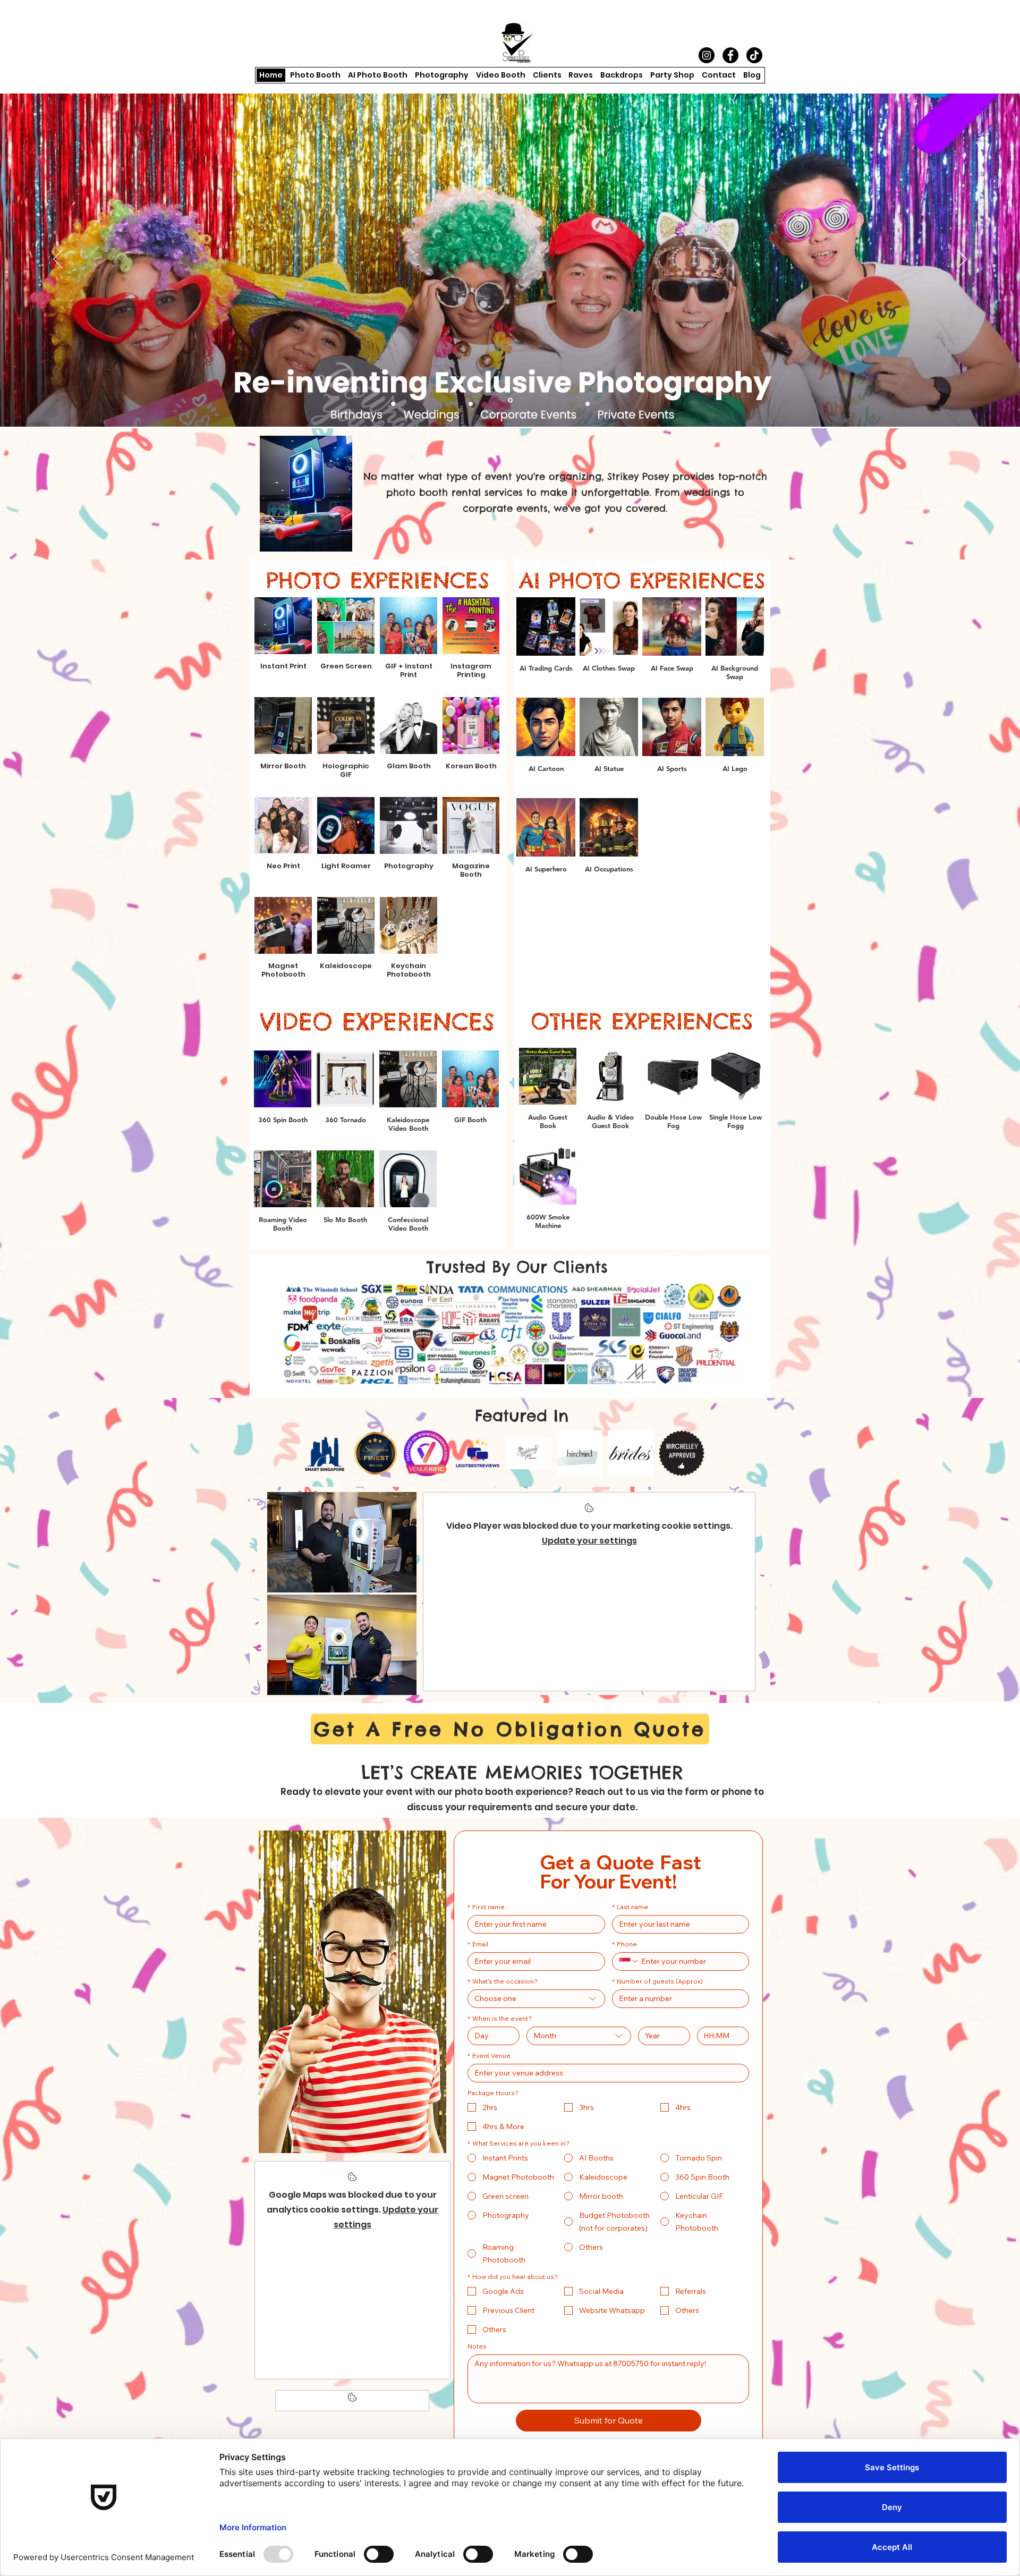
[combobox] (536, 1999)
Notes (477, 2346)
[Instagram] (707, 55)
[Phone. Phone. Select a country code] (629, 1961)
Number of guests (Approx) (657, 1981)
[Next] (962, 260)
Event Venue (489, 2056)
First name (486, 1907)
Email (478, 1944)
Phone (624, 1944)
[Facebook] (730, 55)
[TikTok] (754, 55)
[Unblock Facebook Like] (352, 2401)
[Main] (510, 400)
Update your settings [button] (589, 1541)
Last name (630, 1907)
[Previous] (58, 260)
